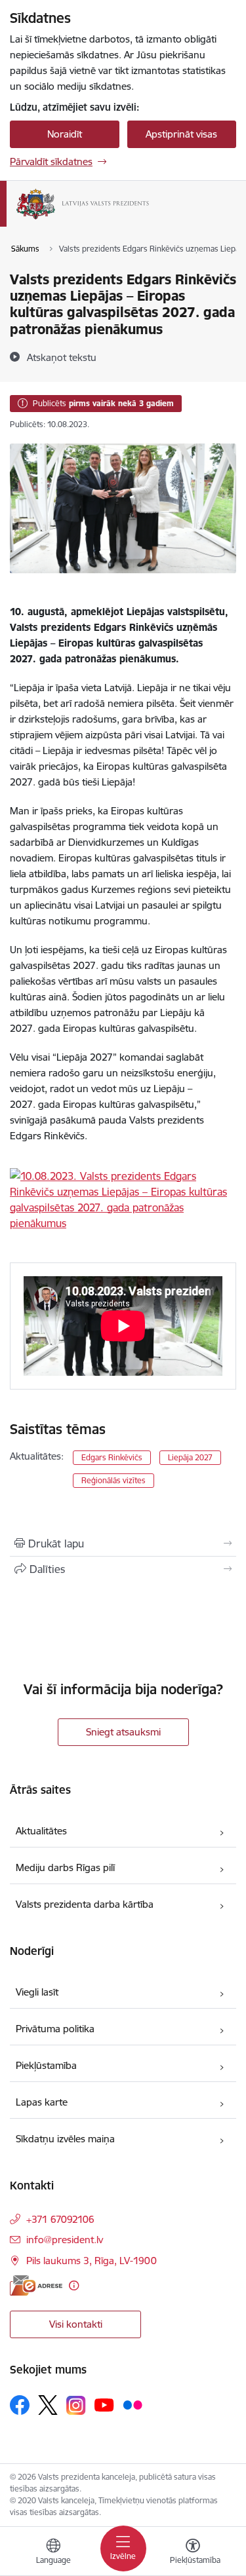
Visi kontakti (76, 2324)
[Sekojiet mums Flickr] (133, 2404)
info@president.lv (65, 2240)
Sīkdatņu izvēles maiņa (65, 2139)
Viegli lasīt (37, 1992)
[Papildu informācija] (74, 2285)
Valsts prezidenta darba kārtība (85, 1904)
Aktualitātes (41, 1831)
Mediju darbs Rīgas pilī (65, 1867)
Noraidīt (65, 134)
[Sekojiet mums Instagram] (76, 2405)
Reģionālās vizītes (113, 1480)
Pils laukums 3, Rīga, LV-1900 (92, 2261)
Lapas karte (42, 2102)
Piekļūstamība (46, 2065)
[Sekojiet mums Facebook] (20, 2405)
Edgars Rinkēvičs (112, 1457)
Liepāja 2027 (190, 1457)
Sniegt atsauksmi (123, 1732)
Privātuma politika (55, 2029)
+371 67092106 (60, 2219)
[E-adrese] (36, 2285)
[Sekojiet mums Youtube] (104, 2404)
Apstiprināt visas (181, 134)
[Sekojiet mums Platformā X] (48, 2405)
